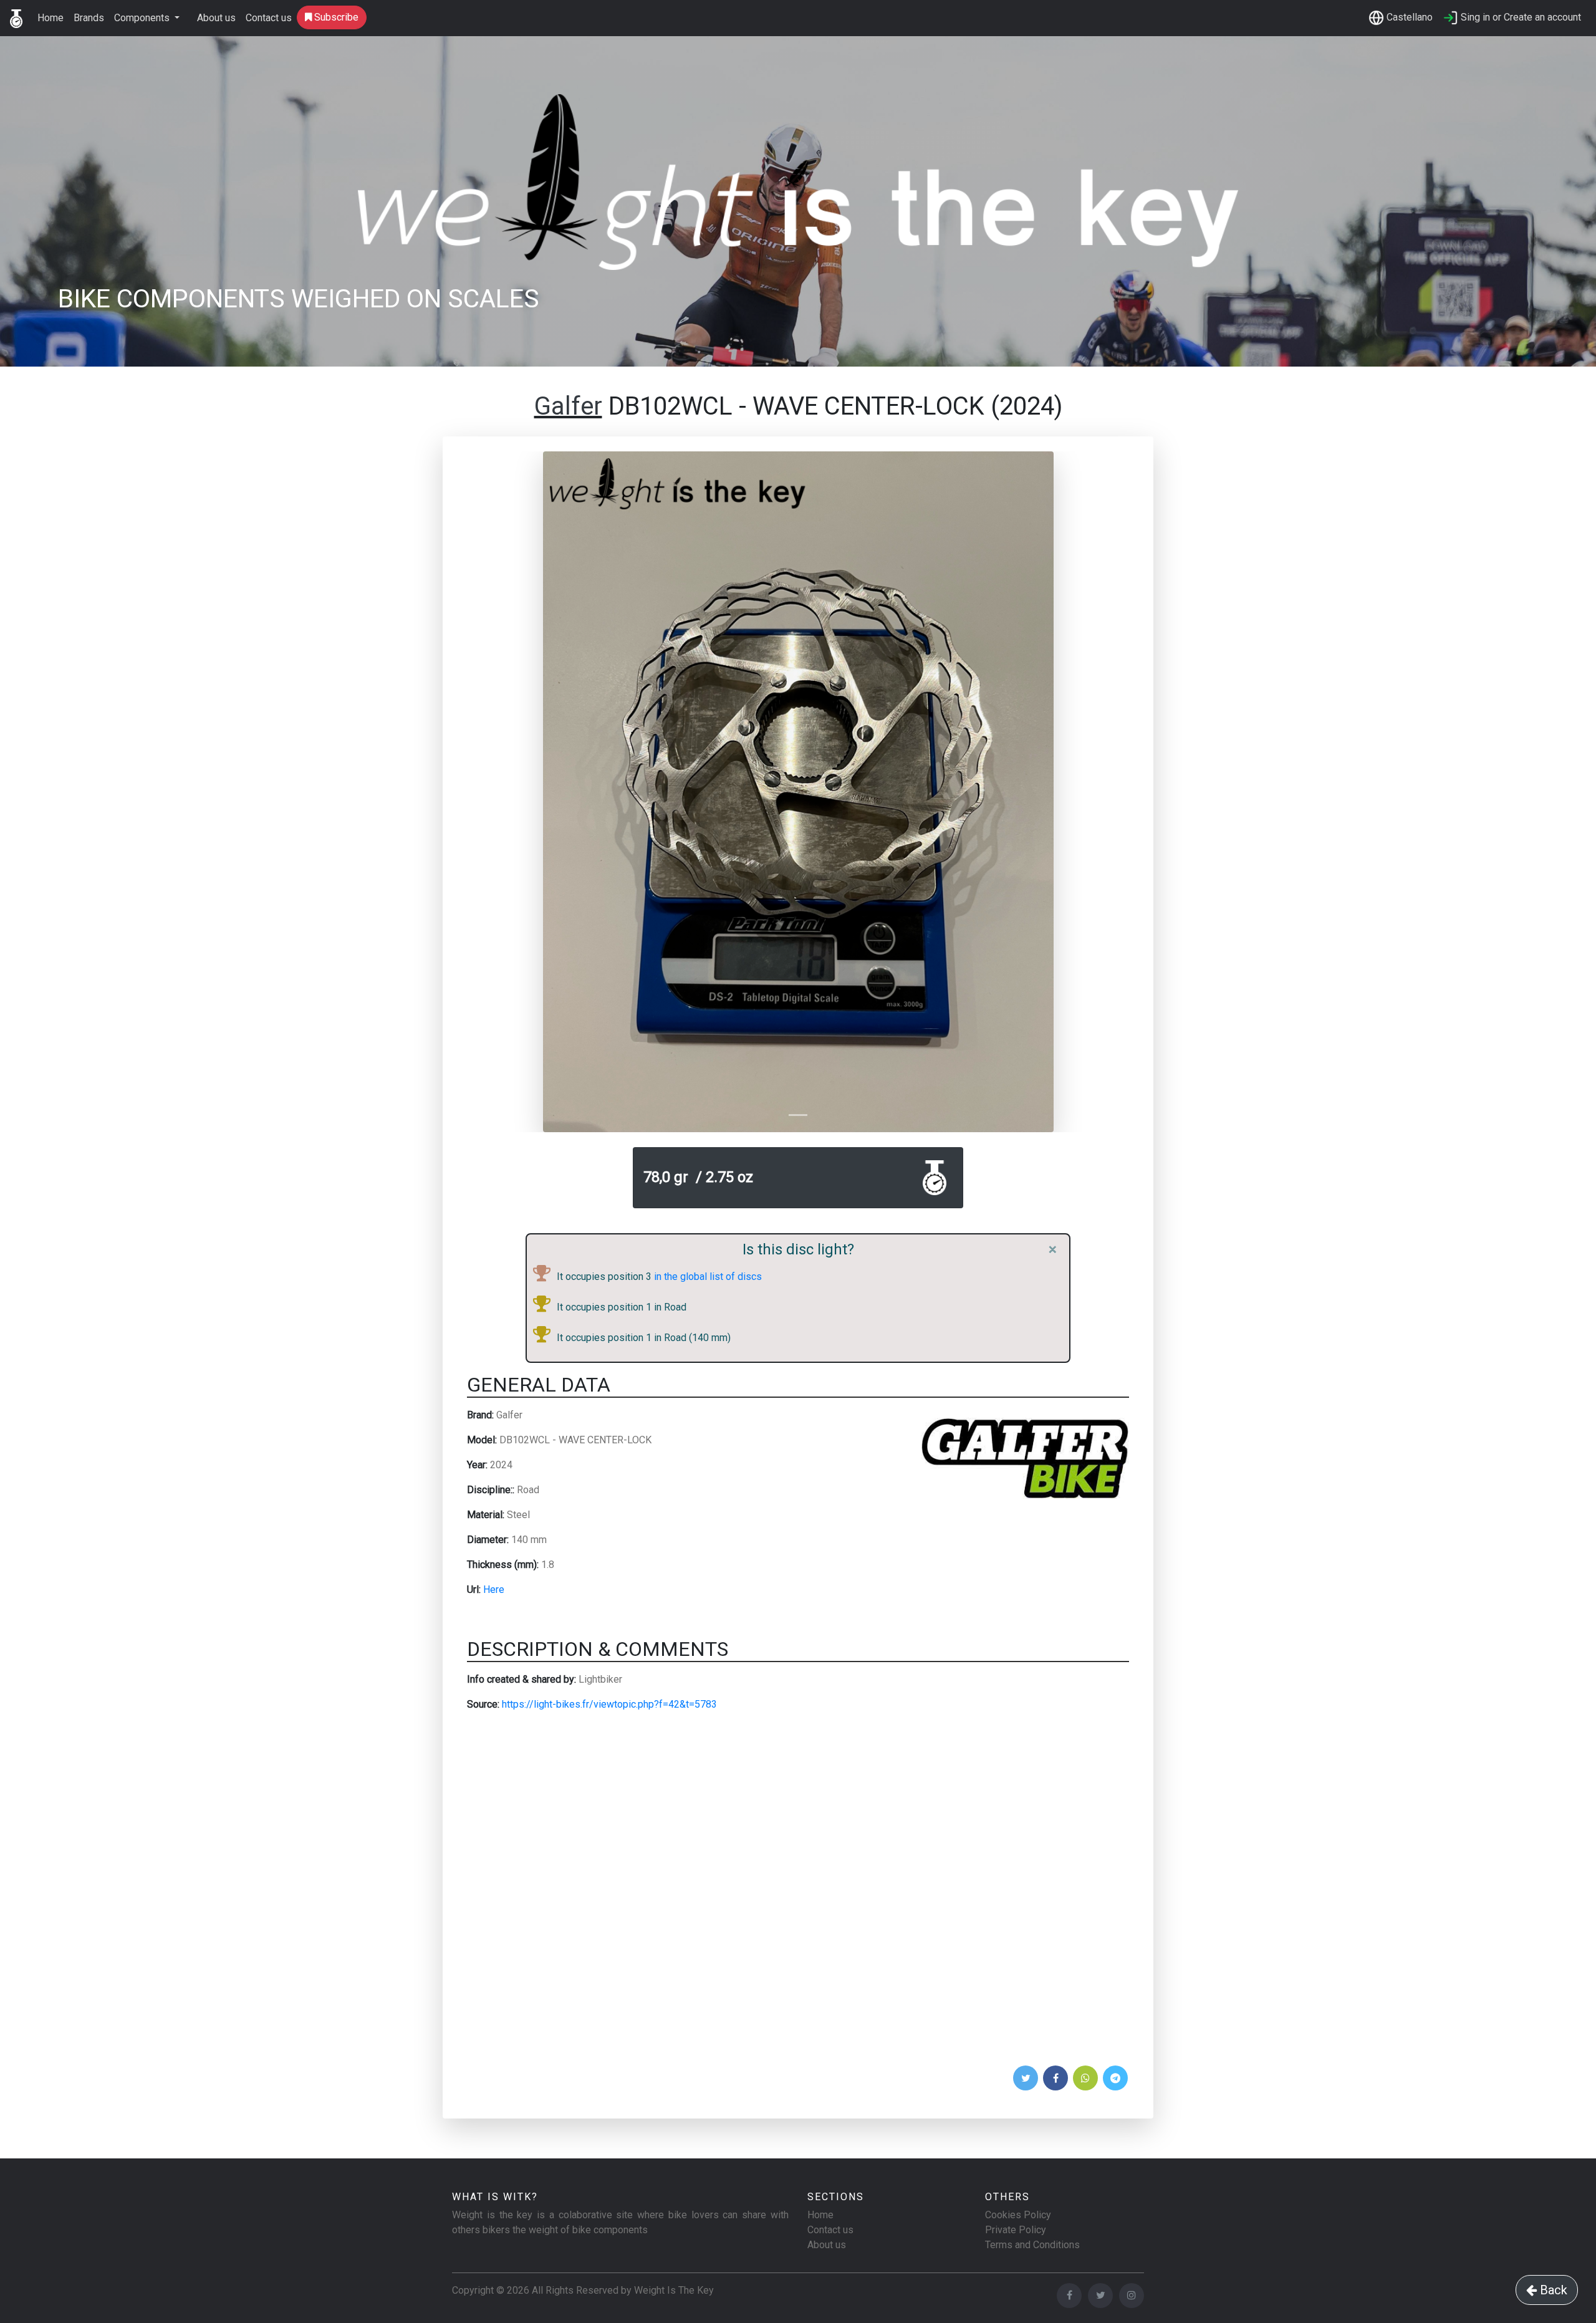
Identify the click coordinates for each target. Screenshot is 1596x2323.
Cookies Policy (1018, 2215)
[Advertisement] (798, 1892)
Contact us (269, 18)
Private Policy (1016, 2230)
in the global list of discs (707, 1277)
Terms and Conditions (1032, 2245)
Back (1552, 2290)
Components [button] (143, 18)
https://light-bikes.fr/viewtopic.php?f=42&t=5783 (609, 1704)
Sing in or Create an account (1520, 17)
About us (216, 18)
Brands (89, 18)
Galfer (568, 406)
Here (494, 1590)
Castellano (1408, 17)
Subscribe (335, 17)
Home (50, 18)
